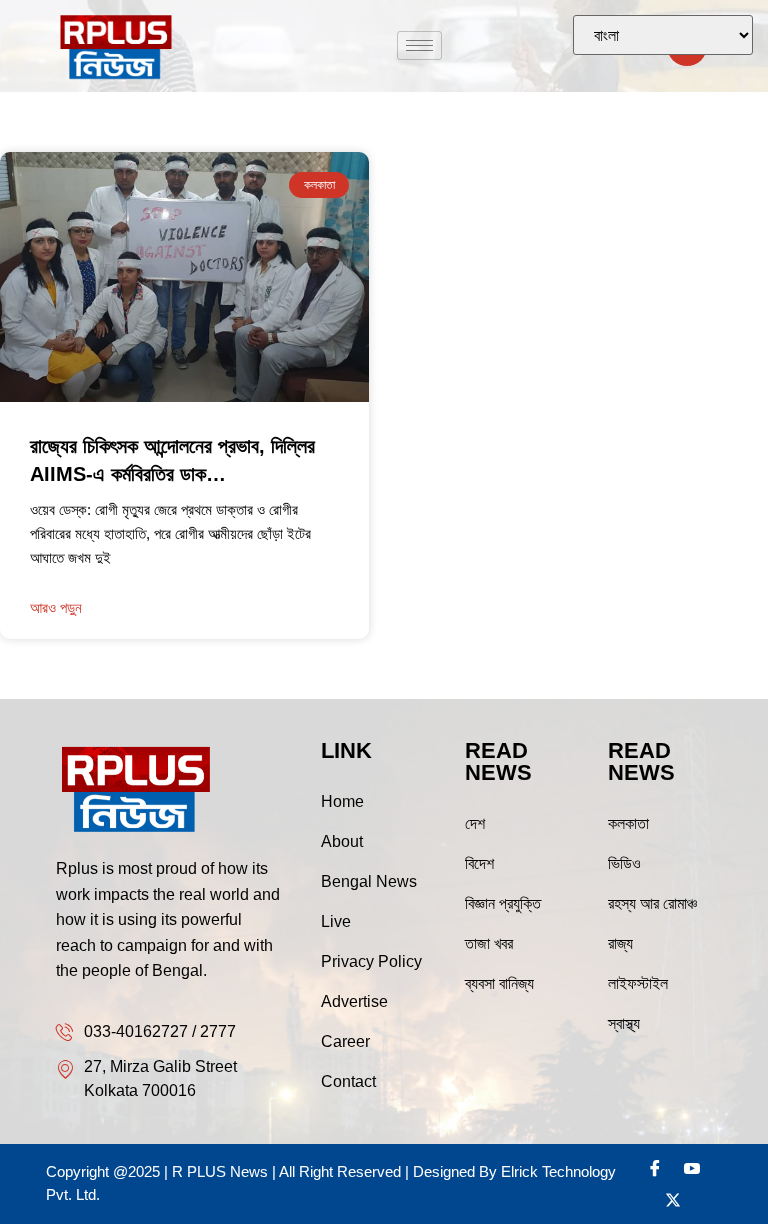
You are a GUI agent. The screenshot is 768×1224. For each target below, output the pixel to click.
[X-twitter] (673, 1200)
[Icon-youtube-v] (692, 1168)
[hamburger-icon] (419, 45)
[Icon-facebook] (655, 1168)
